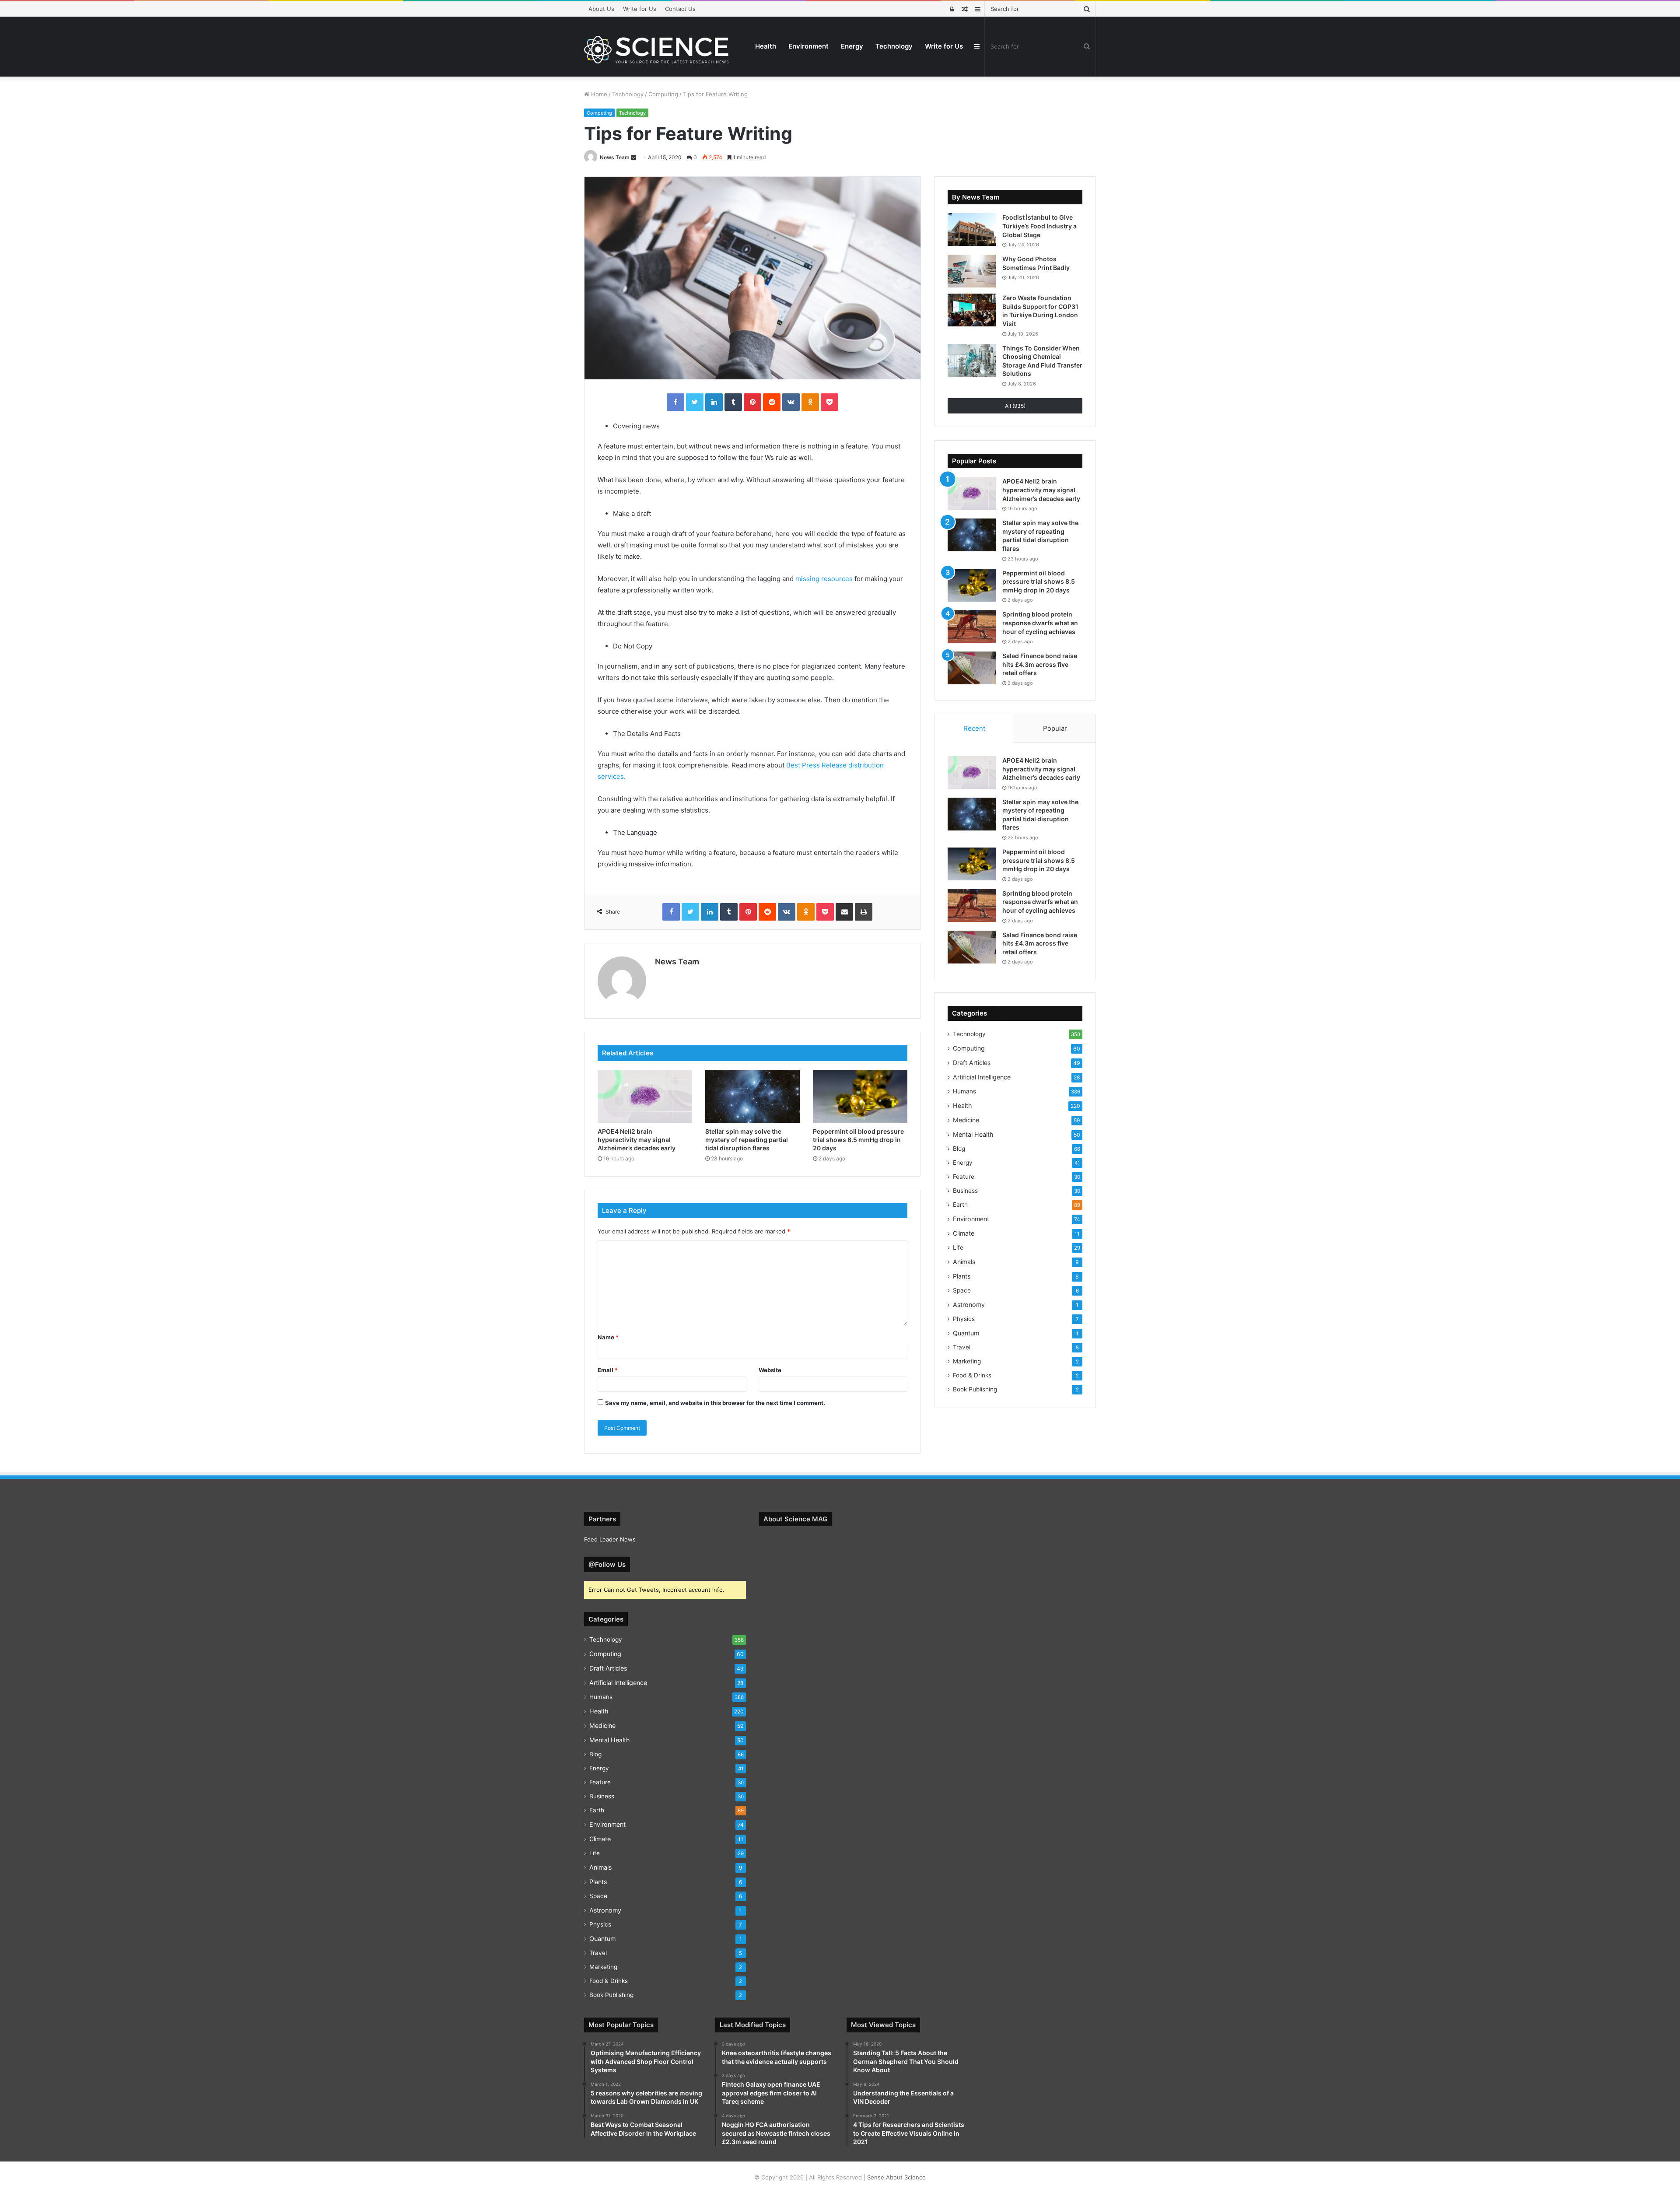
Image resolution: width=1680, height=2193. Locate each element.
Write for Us (640, 9)
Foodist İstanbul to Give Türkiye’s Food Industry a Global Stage (1039, 226)
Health (766, 46)
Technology (894, 46)
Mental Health (973, 1134)
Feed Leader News (610, 1539)
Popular (1055, 728)
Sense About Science (896, 2177)
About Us (601, 9)
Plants (962, 1276)
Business (965, 1191)
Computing (663, 94)
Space (962, 1290)
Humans (964, 1091)
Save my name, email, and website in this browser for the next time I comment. (715, 1403)
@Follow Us (607, 1564)
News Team (615, 157)
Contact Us (680, 9)
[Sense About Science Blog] (656, 50)
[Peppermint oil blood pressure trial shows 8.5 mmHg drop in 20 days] (860, 1096)
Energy (852, 46)
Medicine (966, 1120)
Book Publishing (975, 1389)
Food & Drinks (972, 1375)
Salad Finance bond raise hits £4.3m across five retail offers (1040, 664)
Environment (808, 46)
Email (608, 1370)
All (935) (1015, 406)
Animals (964, 1262)
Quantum (966, 1333)
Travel (962, 1347)
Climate (964, 1233)
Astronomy (969, 1305)
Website (770, 1370)
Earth (960, 1205)
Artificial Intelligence (982, 1077)
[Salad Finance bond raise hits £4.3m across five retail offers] (972, 668)
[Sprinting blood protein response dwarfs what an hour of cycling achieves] (972, 626)
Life (958, 1247)
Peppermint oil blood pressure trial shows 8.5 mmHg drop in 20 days (858, 1140)
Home (598, 94)
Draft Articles (972, 1063)
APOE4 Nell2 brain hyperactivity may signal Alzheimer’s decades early (637, 1140)
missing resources (824, 579)
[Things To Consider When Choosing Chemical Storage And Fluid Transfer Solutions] (972, 360)
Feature (964, 1177)
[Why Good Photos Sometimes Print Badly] (972, 271)
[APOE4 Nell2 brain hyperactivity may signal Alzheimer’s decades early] (645, 1096)
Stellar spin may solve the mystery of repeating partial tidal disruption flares (747, 1140)
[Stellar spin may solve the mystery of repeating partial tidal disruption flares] (752, 1096)
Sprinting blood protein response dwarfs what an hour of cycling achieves (1040, 623)
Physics (964, 1319)
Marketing (967, 1361)
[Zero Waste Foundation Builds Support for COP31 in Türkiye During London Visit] (972, 310)
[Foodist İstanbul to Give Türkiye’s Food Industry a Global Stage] (972, 229)
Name (608, 1337)
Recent (974, 728)
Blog (959, 1149)
